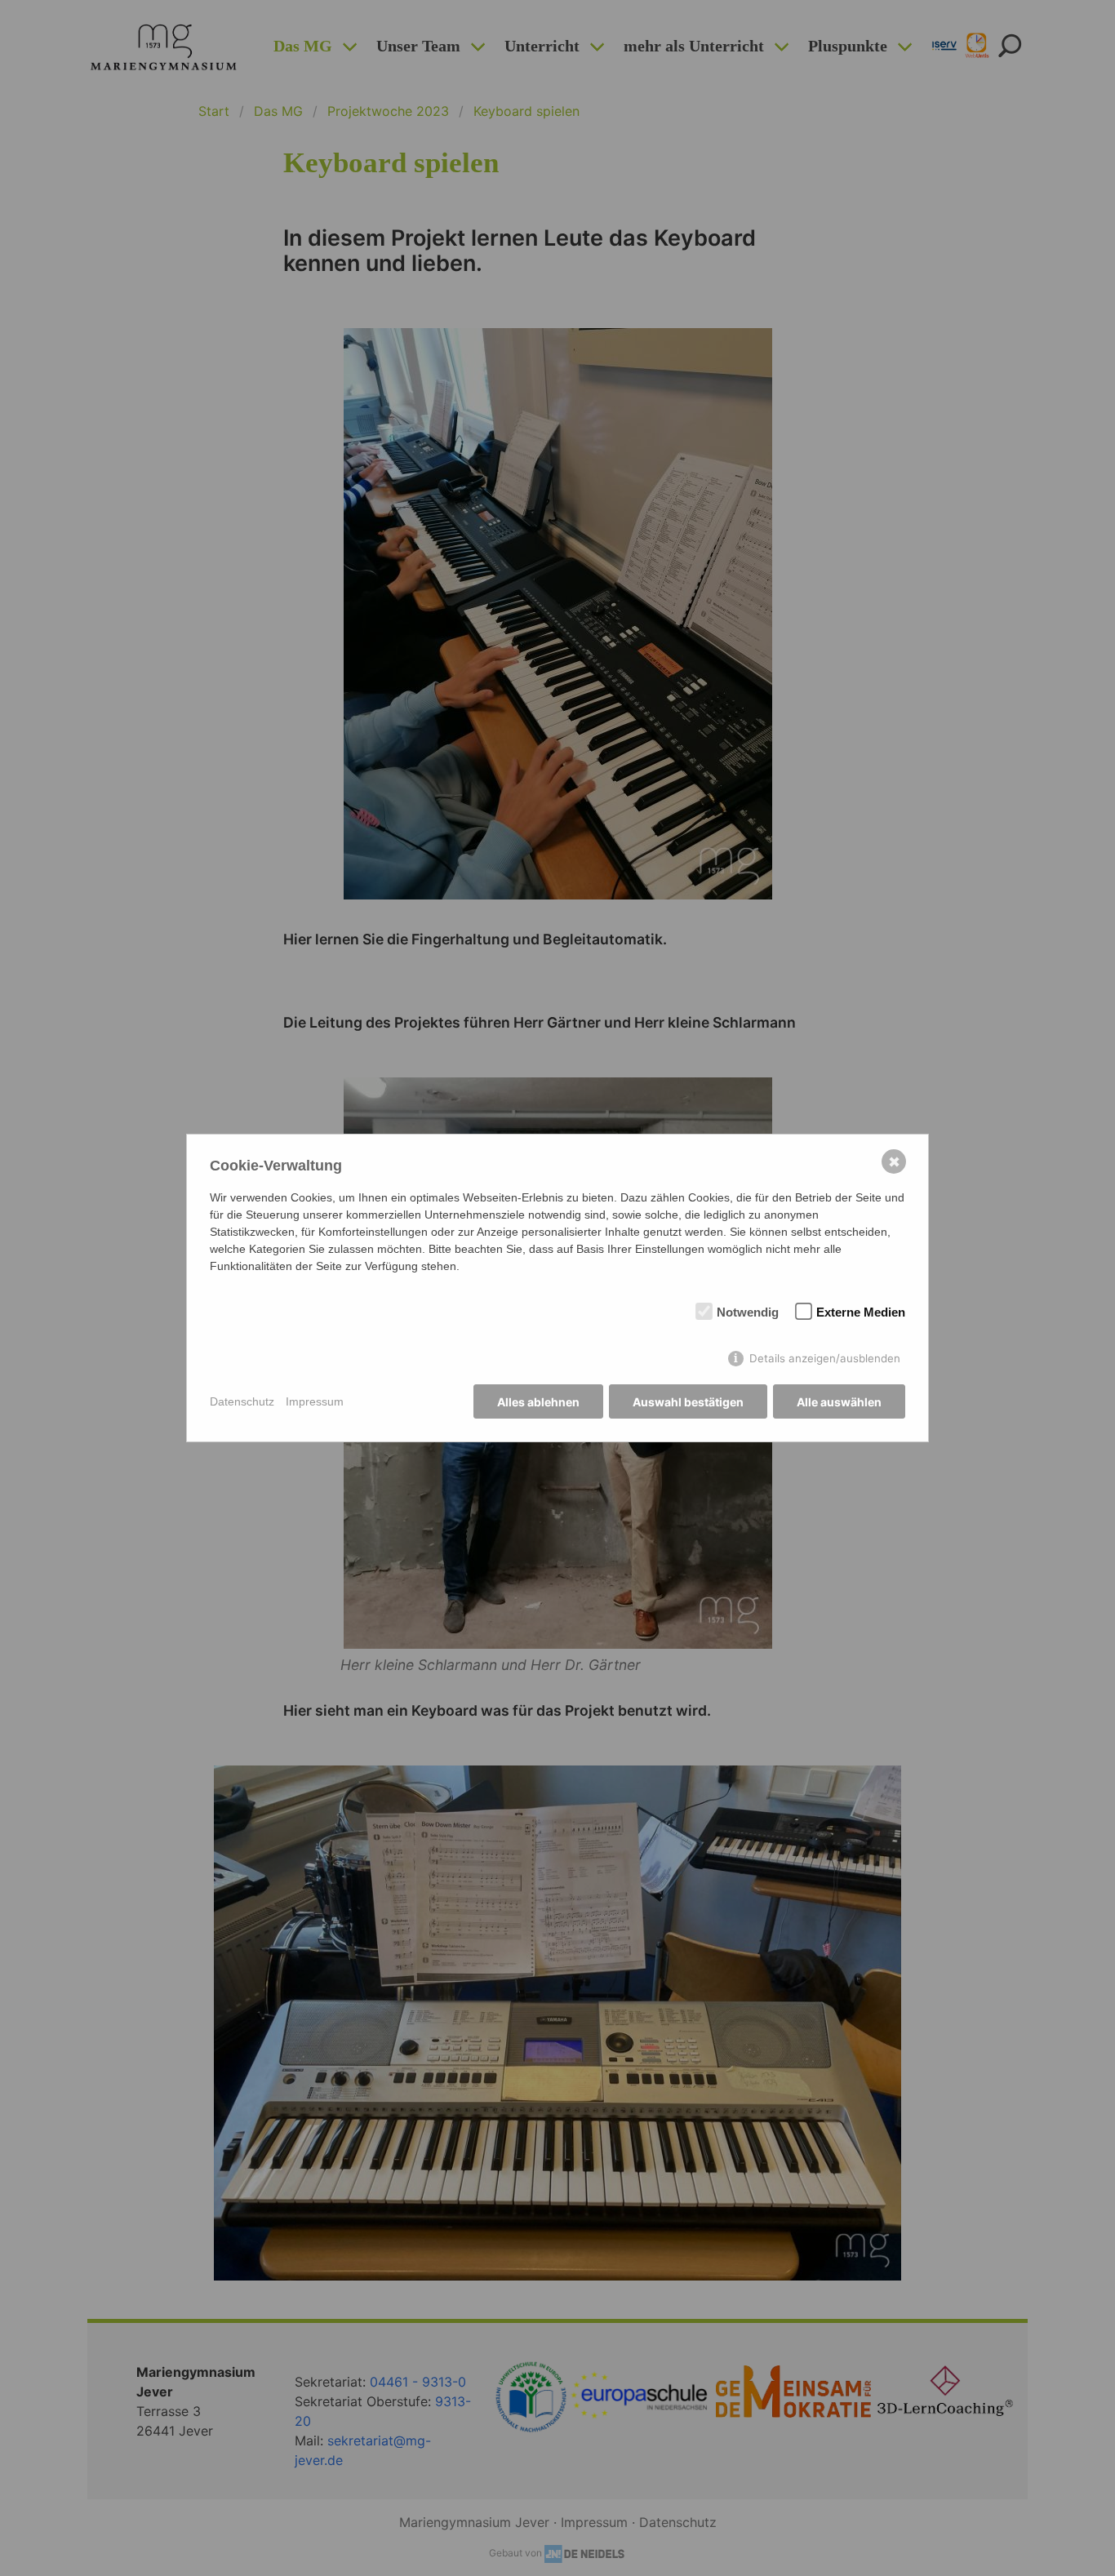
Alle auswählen (839, 1402)
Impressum (315, 1401)
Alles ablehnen (538, 1402)
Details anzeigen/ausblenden (825, 1358)
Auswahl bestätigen (688, 1402)
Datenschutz (242, 1401)
